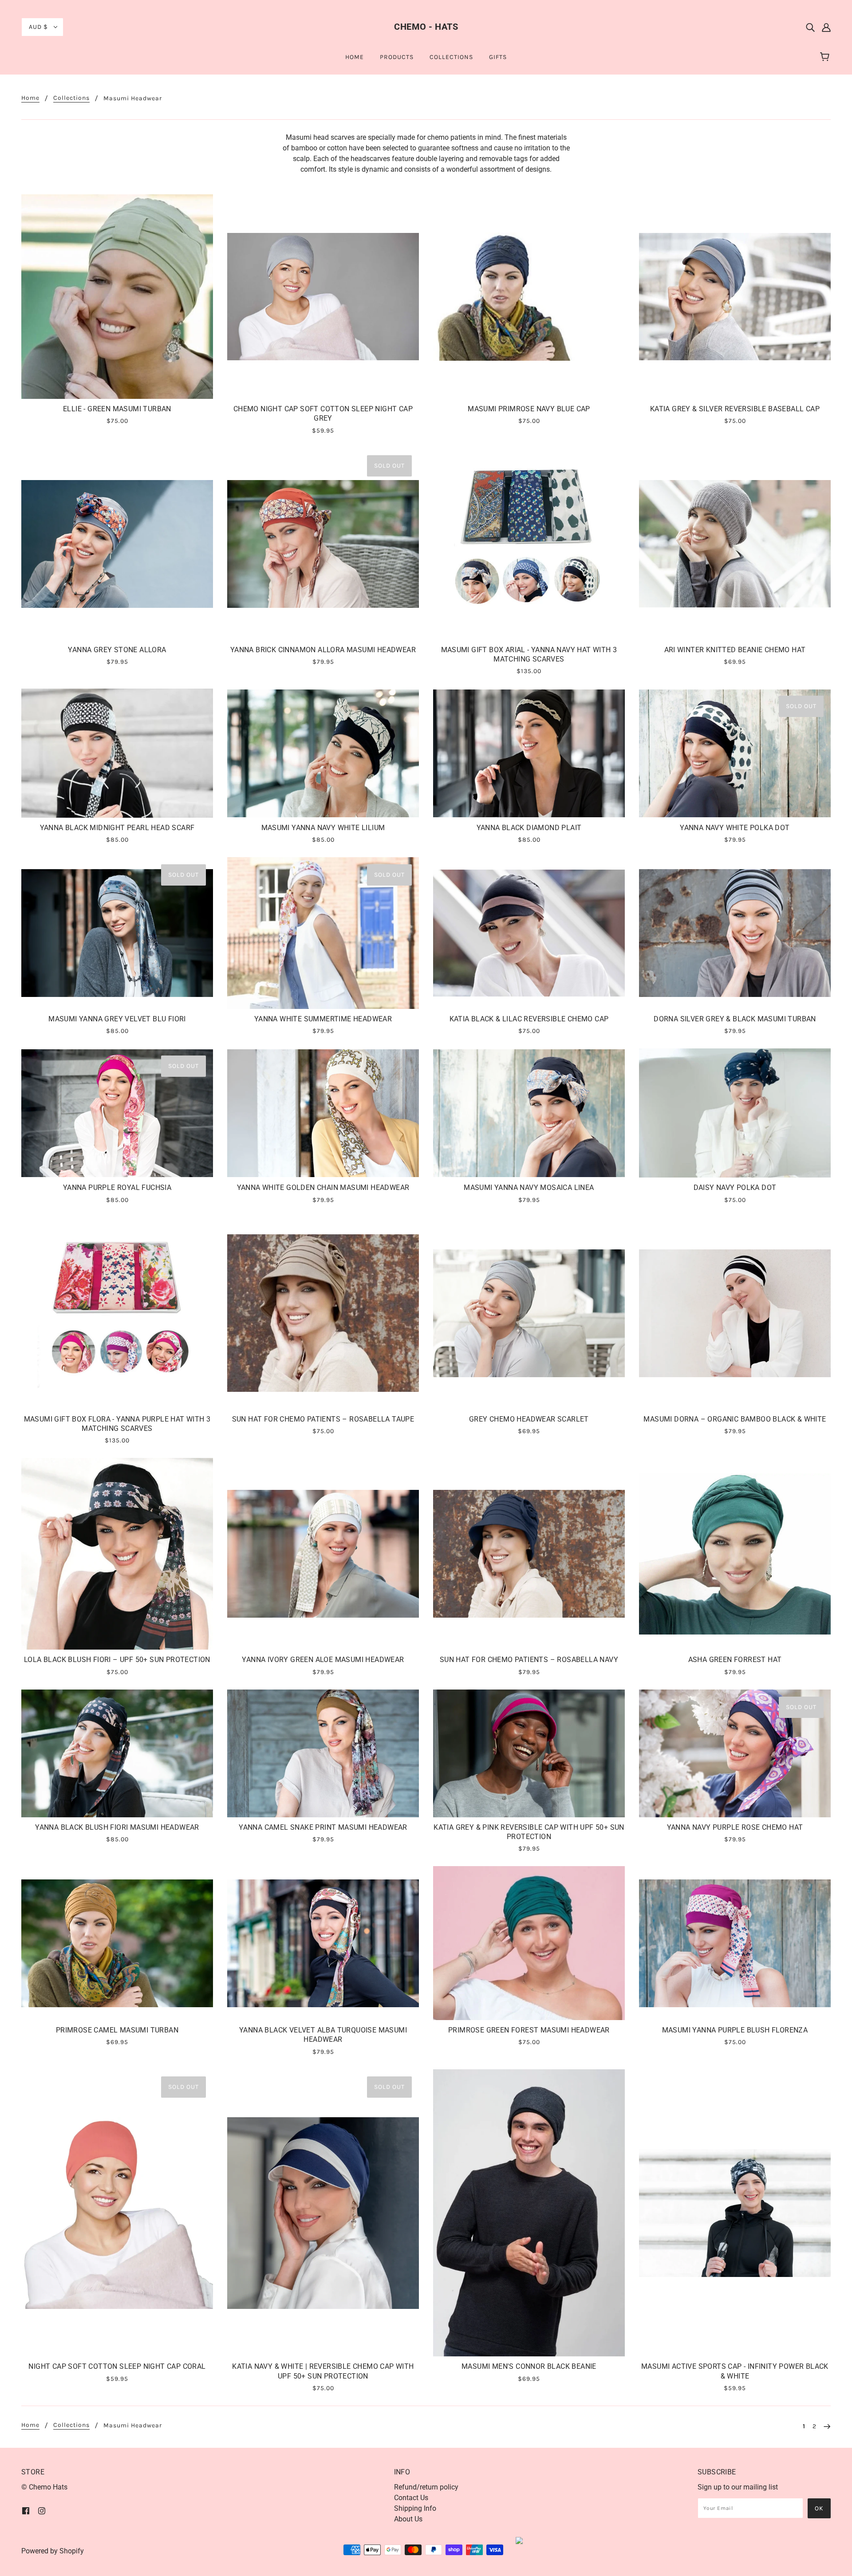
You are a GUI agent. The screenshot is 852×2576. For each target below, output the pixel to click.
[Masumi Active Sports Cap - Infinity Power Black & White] (735, 2213)
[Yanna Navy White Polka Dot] (735, 753)
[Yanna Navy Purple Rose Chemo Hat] (735, 1753)
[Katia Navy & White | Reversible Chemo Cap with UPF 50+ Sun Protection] (323, 2213)
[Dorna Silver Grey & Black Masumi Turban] (735, 933)
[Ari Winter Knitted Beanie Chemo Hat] (735, 544)
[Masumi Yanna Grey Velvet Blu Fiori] (117, 933)
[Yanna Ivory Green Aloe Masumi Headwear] (323, 1554)
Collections (71, 98)
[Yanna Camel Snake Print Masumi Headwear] (323, 1753)
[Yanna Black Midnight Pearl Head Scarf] (117, 753)
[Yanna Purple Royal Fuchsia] (117, 1113)
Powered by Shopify (53, 2551)
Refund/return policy (426, 2487)
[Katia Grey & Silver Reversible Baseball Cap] (735, 297)
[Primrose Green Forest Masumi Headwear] (529, 1943)
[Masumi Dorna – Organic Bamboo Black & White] (735, 1313)
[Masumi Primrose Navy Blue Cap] (529, 297)
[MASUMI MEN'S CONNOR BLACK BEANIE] (529, 2213)
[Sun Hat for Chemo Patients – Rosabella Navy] (529, 1554)
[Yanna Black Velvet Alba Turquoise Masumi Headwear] (323, 1943)
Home (30, 98)
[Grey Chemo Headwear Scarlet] (529, 1313)
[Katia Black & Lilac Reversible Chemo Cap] (529, 933)
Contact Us (411, 2498)
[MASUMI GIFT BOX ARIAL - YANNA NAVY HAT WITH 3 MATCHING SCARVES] (529, 544)
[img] (810, 27)
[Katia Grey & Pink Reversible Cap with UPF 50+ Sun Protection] (529, 1753)
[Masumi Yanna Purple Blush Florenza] (735, 1943)
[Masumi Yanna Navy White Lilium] (323, 753)
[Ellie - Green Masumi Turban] (117, 297)
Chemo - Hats (426, 27)
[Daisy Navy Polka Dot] (735, 1113)
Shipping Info (415, 2508)
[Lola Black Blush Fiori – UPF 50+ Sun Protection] (117, 1554)
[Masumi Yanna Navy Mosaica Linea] (529, 1113)
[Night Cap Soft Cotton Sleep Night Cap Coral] (117, 2213)
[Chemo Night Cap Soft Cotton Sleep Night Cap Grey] (323, 297)
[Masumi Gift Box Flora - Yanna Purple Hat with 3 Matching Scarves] (117, 1313)
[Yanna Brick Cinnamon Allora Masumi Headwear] (323, 544)
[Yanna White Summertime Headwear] (323, 933)
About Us (408, 2519)
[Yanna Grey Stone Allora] (117, 544)
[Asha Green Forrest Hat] (735, 1554)
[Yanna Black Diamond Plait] (529, 753)
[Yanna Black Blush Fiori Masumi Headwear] (117, 1753)
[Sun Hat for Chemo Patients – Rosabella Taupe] (323, 1313)
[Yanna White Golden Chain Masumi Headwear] (323, 1113)
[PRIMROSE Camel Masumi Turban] (117, 1943)
